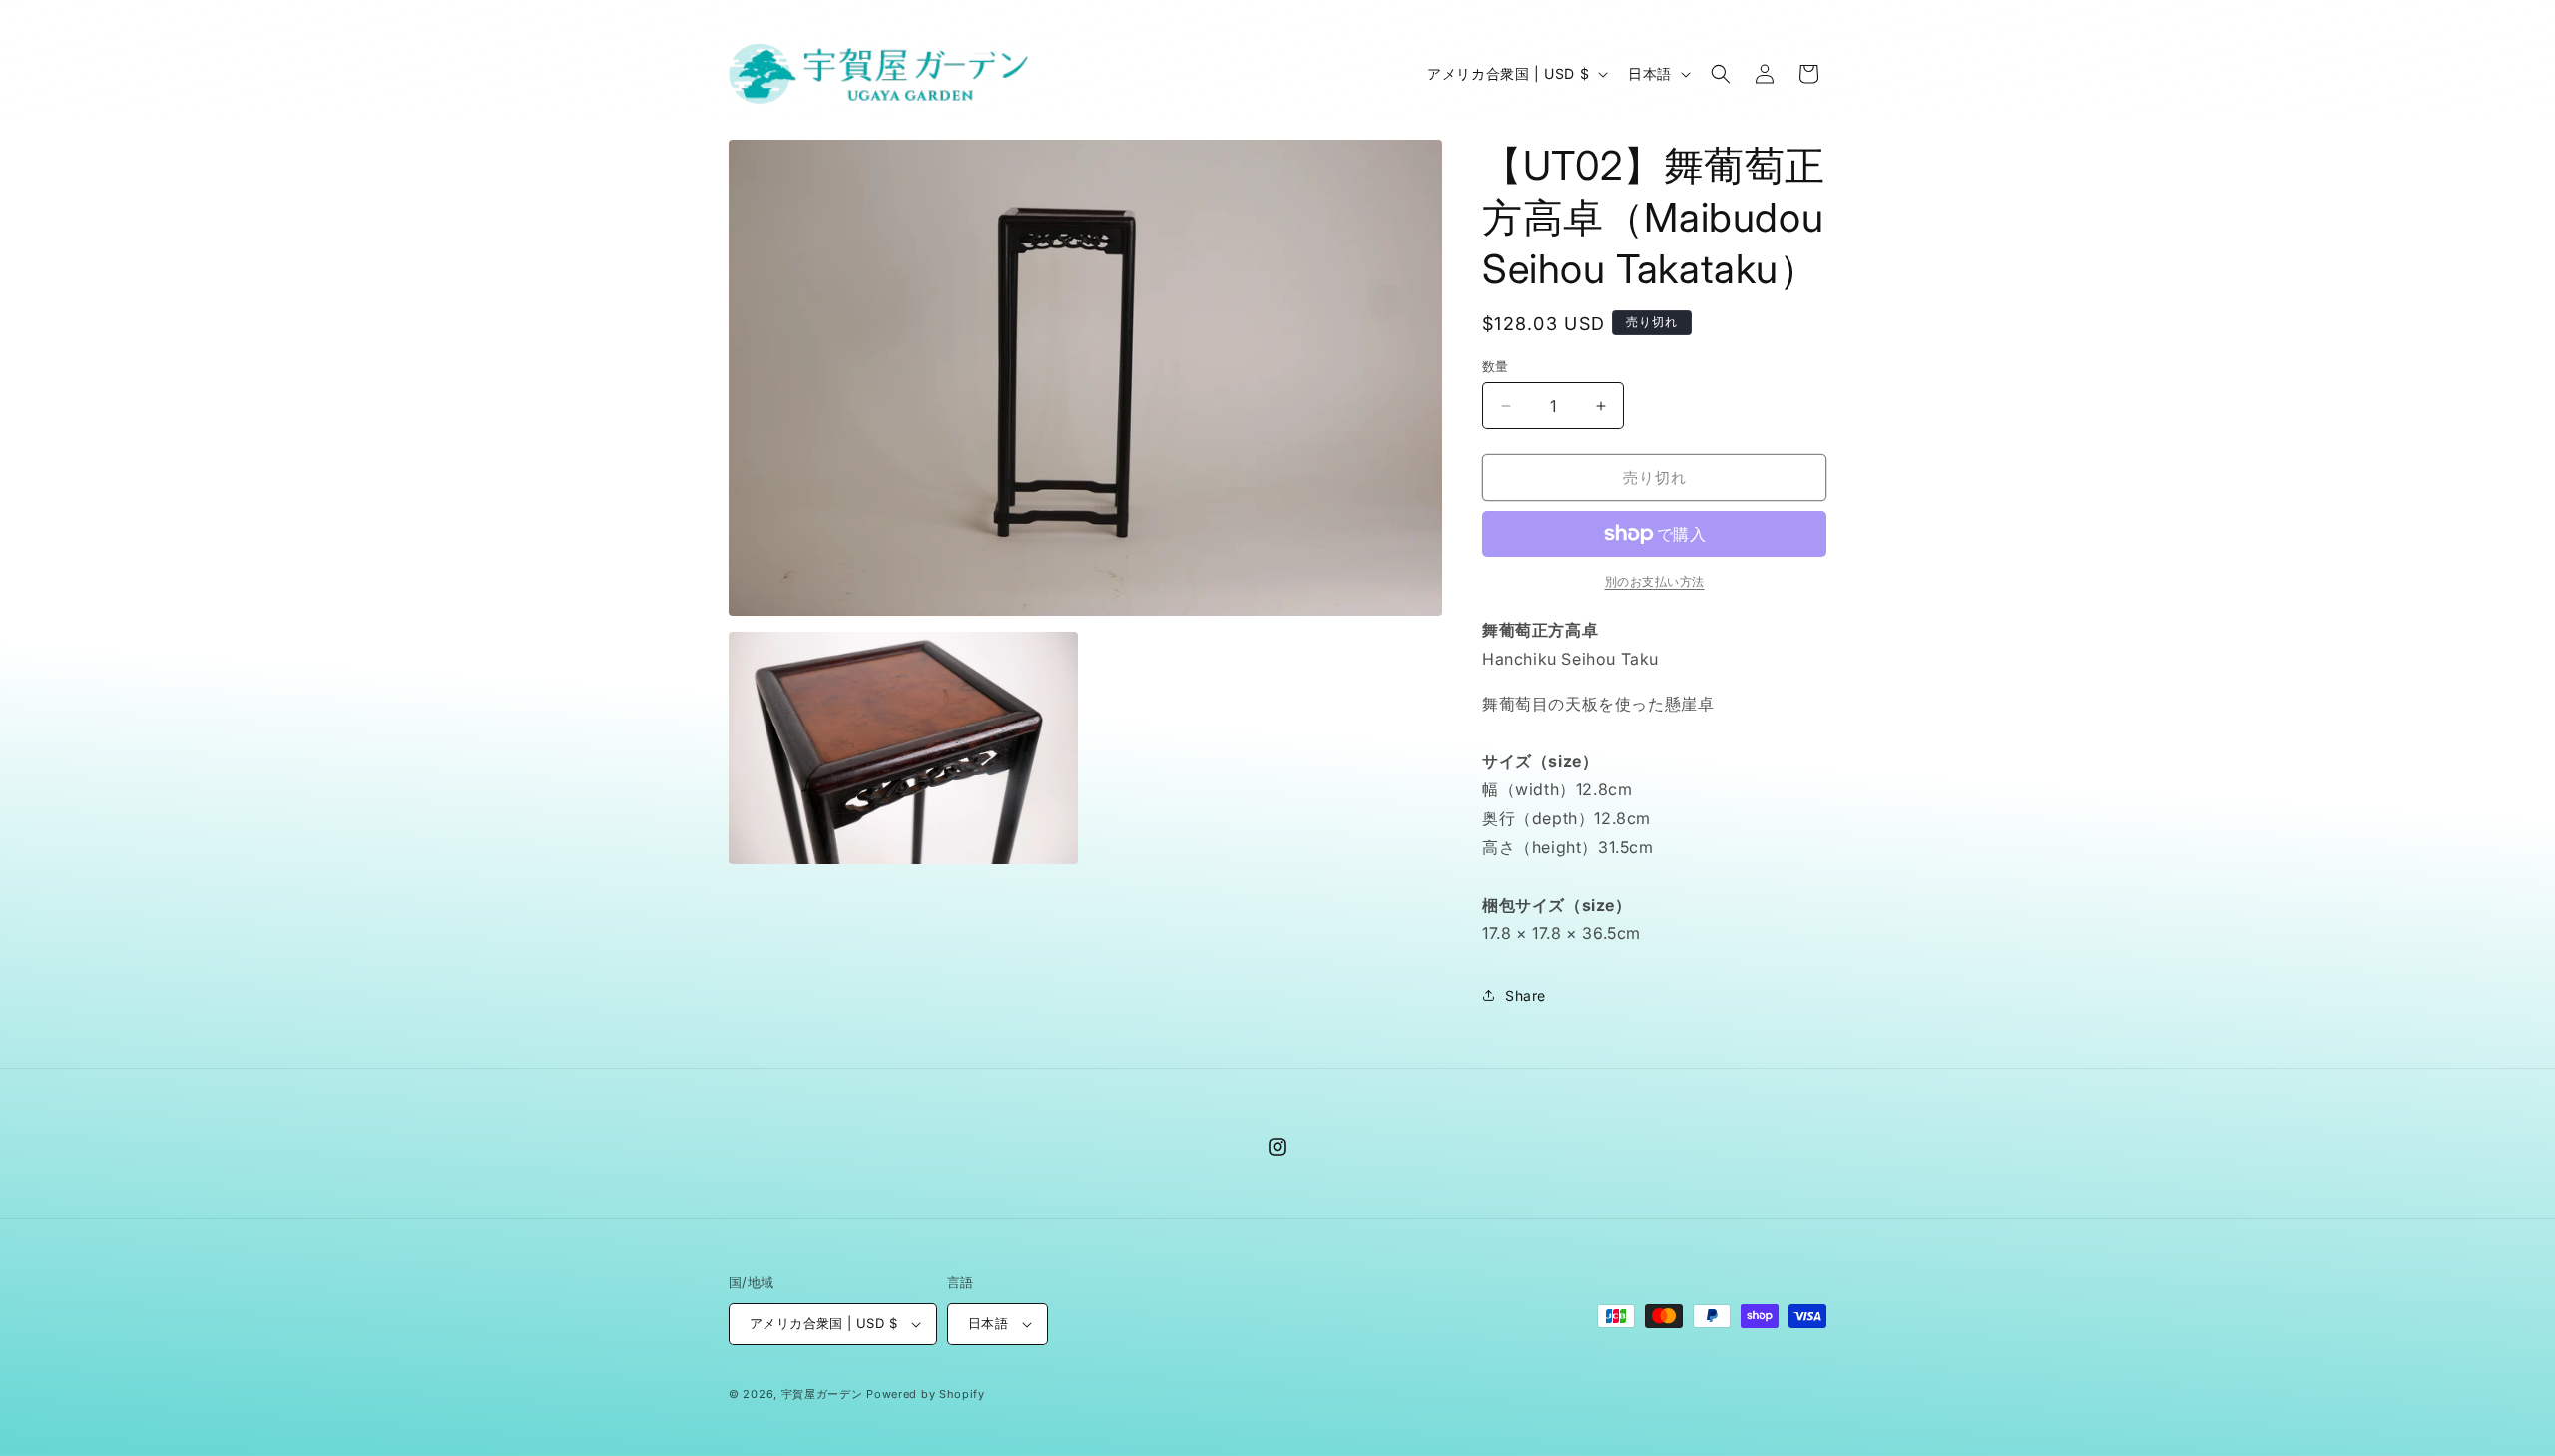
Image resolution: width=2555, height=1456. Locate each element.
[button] (1721, 74)
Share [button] (1526, 995)
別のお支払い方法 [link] (1655, 581)
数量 (1496, 366)
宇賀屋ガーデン (822, 1394)
